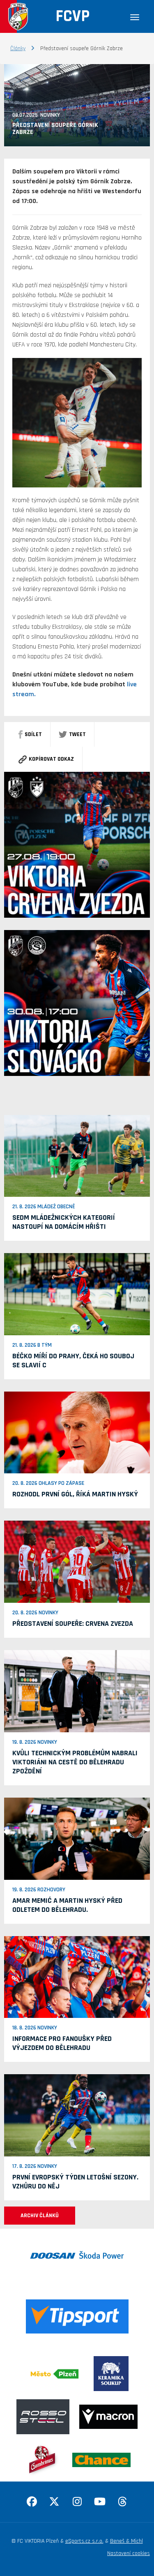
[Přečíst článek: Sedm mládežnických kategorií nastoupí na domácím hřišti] (77, 1156)
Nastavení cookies (129, 2553)
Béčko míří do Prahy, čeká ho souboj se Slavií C (73, 1361)
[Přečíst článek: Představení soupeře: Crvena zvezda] (77, 1562)
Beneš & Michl (126, 2541)
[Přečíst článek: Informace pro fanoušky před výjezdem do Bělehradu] (77, 1977)
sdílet (33, 734)
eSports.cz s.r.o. (84, 2541)
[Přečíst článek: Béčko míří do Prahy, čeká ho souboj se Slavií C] (77, 1294)
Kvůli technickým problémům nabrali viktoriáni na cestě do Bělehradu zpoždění (75, 1762)
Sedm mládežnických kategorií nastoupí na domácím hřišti (64, 1222)
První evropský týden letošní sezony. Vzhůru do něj (75, 2182)
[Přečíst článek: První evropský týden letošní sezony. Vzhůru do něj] (77, 2115)
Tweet (77, 734)
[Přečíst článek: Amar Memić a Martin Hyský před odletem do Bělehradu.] (77, 1838)
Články (18, 48)
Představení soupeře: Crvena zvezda (73, 1624)
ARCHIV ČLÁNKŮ (40, 2216)
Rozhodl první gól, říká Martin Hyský (75, 1494)
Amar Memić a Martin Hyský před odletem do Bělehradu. (67, 1905)
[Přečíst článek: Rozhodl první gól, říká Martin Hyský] (77, 1432)
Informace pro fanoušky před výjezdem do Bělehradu (62, 2043)
